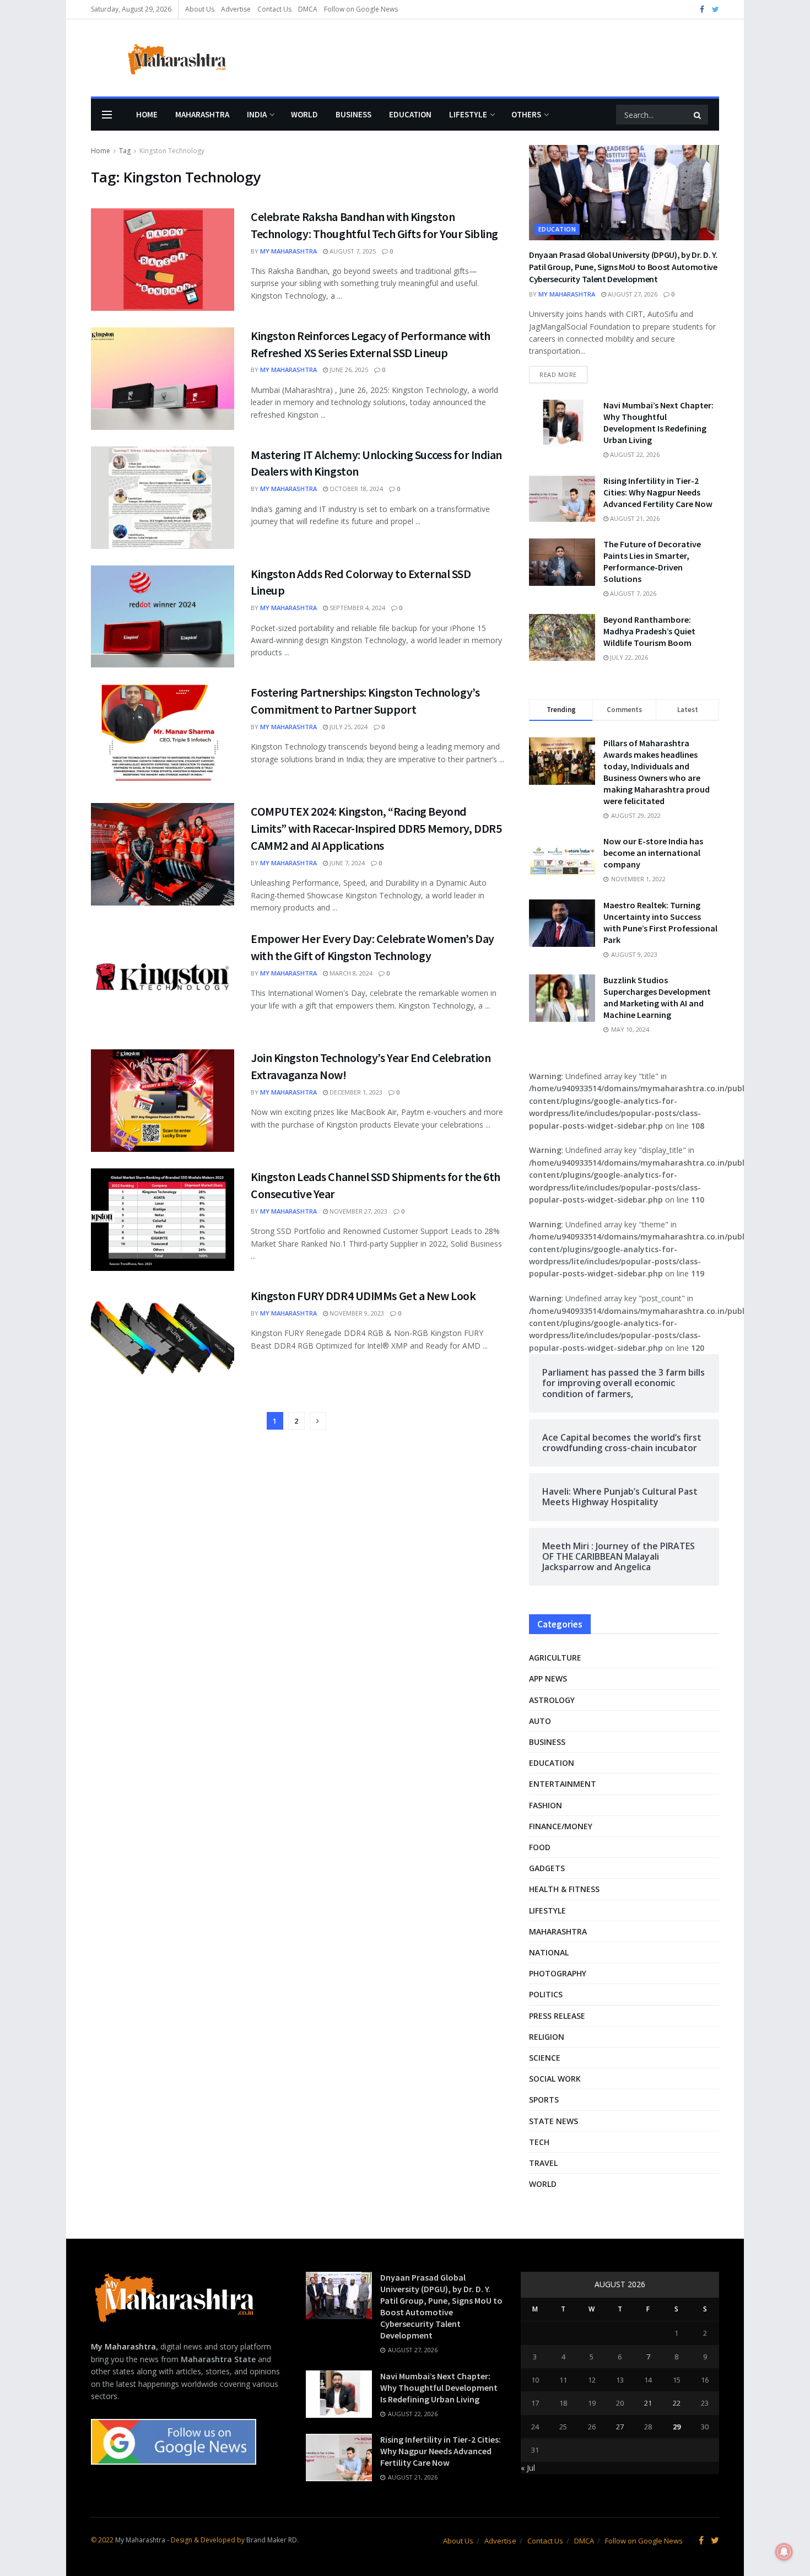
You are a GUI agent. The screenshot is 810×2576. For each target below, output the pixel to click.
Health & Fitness (564, 1889)
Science (545, 2058)
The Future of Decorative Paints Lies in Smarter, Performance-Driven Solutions (652, 561)
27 (620, 2427)
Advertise (236, 9)
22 (677, 2403)
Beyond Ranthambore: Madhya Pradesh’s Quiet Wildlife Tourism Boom (649, 631)
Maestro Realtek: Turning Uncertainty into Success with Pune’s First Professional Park (660, 922)
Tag (125, 151)
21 (648, 2403)
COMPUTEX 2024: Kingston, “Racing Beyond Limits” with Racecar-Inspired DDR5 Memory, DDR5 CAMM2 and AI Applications (376, 828)
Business (353, 114)
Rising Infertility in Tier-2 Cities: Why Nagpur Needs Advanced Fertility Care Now (658, 492)
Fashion (546, 1805)
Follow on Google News (361, 9)
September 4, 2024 (357, 608)
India (257, 114)
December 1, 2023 (355, 1092)
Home (147, 114)
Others (526, 114)
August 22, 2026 (634, 454)
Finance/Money (561, 1826)
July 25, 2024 (348, 727)
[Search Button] (698, 115)
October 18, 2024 (355, 489)
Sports (544, 2100)
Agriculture (555, 1658)
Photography (558, 1973)
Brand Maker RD (272, 2540)
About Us (200, 9)
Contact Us (274, 9)
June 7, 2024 (346, 863)
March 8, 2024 (350, 973)
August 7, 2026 (632, 593)
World (304, 114)
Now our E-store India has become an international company (653, 853)
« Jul (528, 2468)
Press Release (557, 2016)
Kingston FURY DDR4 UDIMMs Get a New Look (363, 1296)
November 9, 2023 (356, 1313)
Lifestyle (468, 114)
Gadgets (547, 1868)
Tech (539, 2142)
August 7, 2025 (352, 251)
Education (410, 114)
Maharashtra (202, 114)
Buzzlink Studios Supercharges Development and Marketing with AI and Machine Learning (657, 997)
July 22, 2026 (628, 657)
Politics (546, 1994)
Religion (547, 2037)
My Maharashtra (288, 251)
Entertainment (563, 1784)
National (549, 1952)
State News (553, 2121)
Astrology (552, 1700)
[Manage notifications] (784, 2552)
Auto (540, 1721)
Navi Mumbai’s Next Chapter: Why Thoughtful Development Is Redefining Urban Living (658, 422)
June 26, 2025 (348, 370)
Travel (543, 2163)
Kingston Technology (172, 151)
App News (548, 1678)
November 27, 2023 (358, 1211)
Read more (558, 374)
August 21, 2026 (634, 518)
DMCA (308, 9)
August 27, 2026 (632, 294)
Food (540, 1847)
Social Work (555, 2079)
